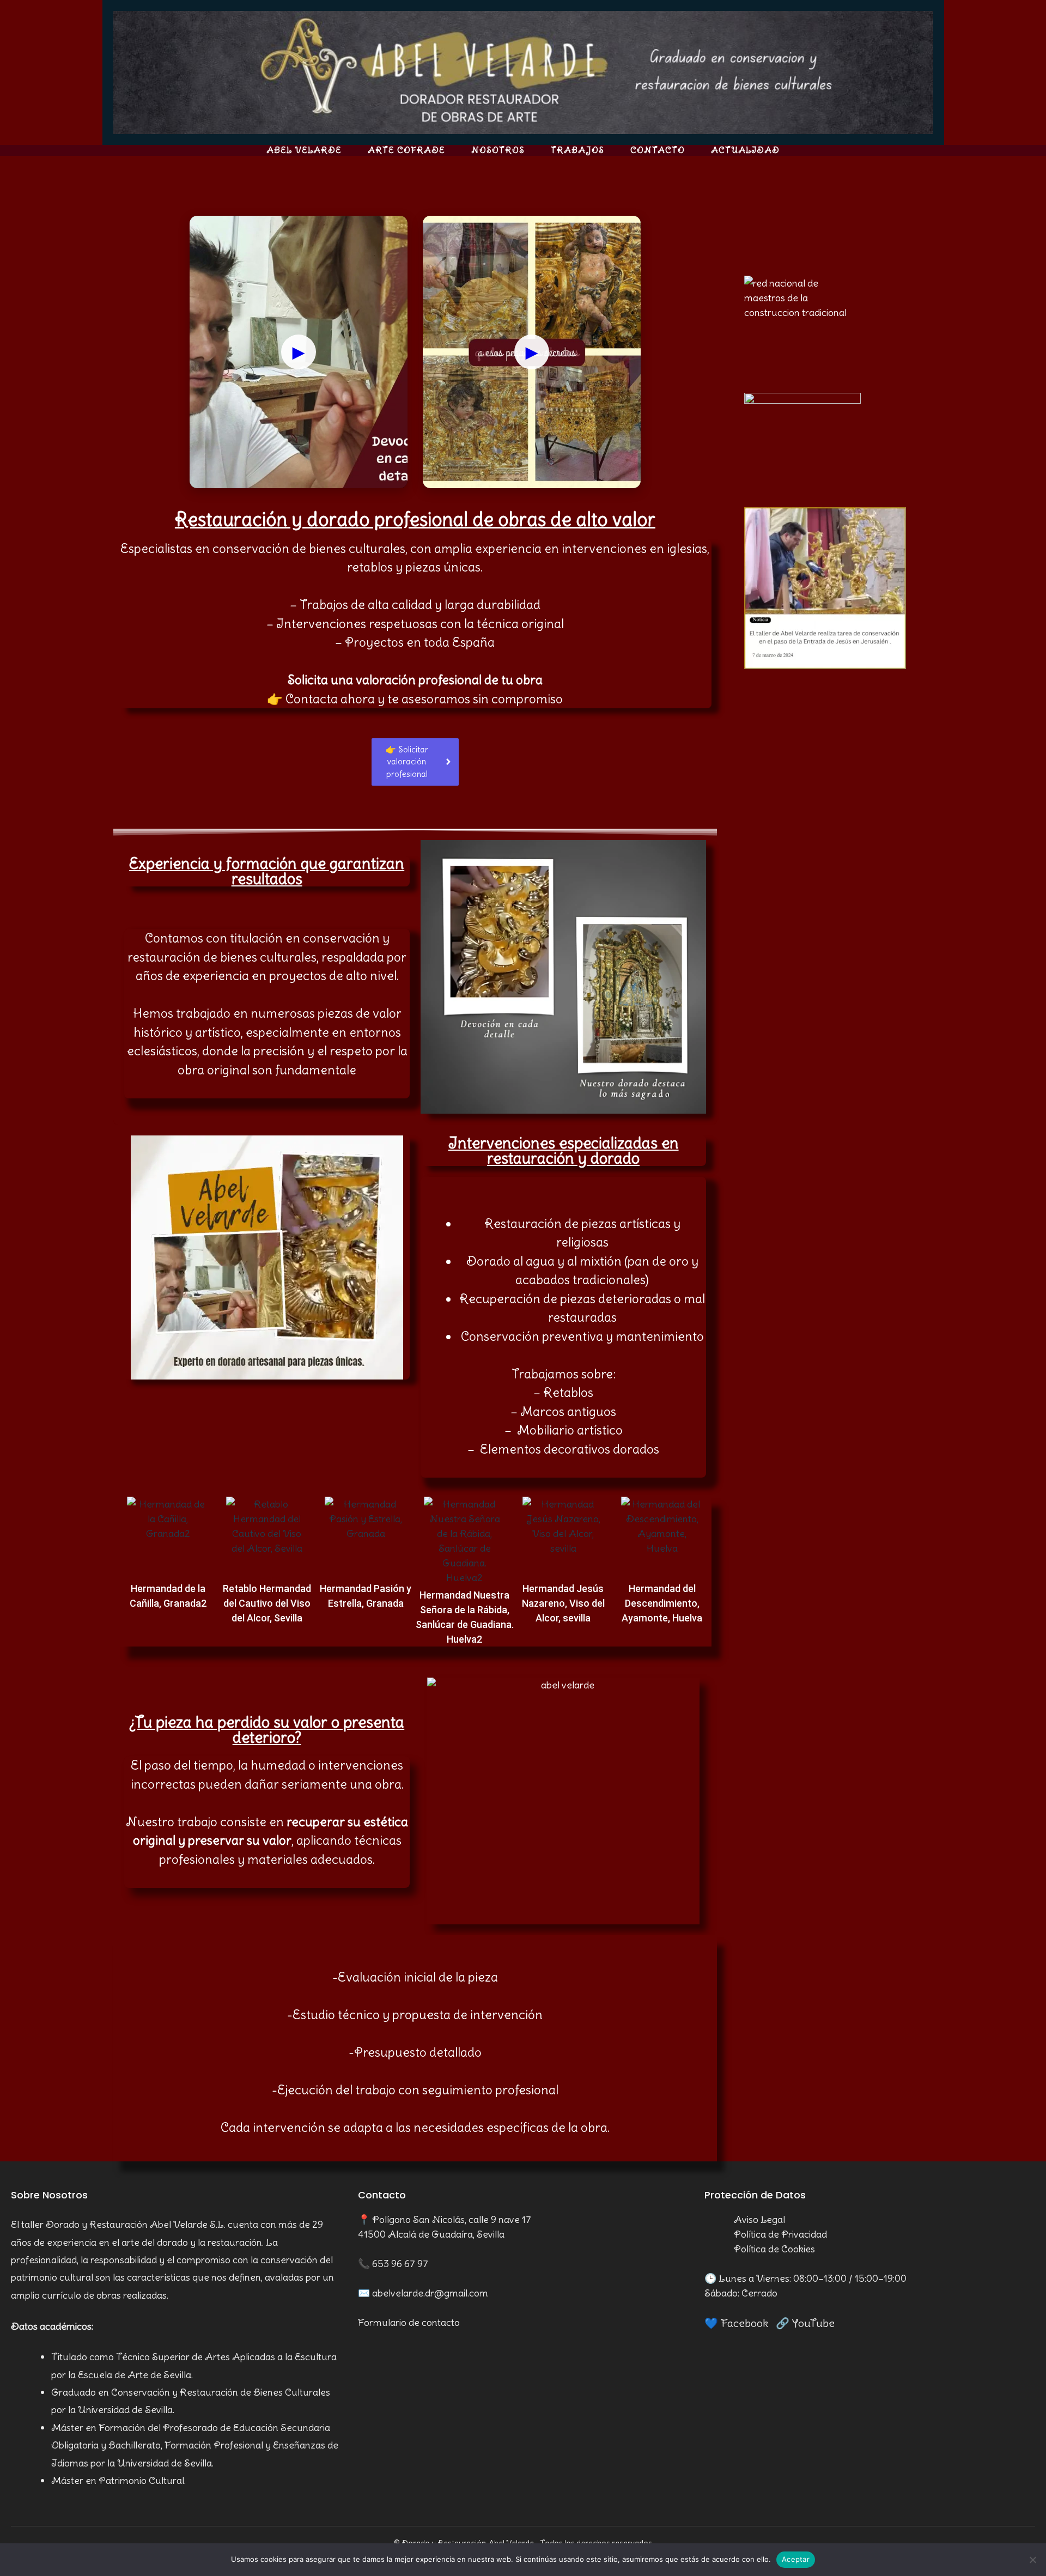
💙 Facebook (736, 2323)
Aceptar (796, 2559)
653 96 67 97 (400, 2264)
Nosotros (498, 150)
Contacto (658, 150)
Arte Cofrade (406, 150)
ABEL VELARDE (304, 150)
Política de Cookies (774, 2249)
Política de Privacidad (780, 2234)
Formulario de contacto (409, 2322)
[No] (1032, 2560)
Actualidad (745, 150)
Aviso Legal (759, 2219)
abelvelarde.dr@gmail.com (430, 2293)
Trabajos (577, 150)
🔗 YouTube (805, 2323)
